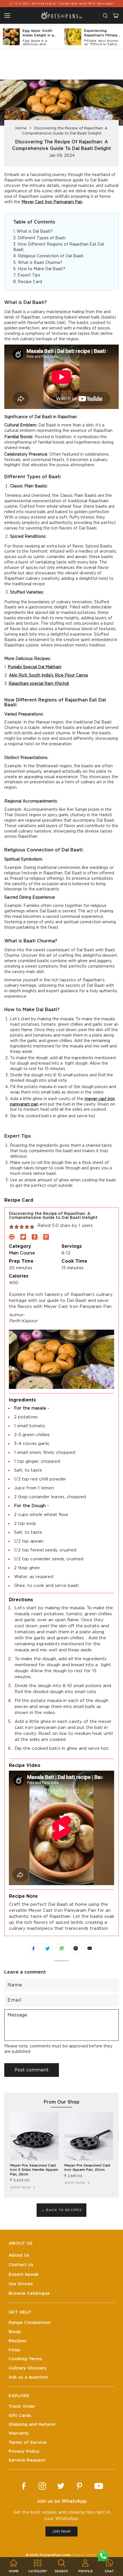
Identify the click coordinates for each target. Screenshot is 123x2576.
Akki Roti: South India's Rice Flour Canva (48, 675)
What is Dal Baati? (35, 232)
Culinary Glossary (28, 2368)
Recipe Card (30, 282)
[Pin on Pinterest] (76, 1948)
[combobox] (105, 16)
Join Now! (61, 2531)
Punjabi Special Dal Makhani (34, 667)
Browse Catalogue (29, 2293)
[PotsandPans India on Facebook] (24, 2486)
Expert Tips (29, 275)
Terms (91, 2555)
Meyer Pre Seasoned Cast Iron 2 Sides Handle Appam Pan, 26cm (34, 2170)
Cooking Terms (25, 2359)
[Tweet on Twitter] (48, 1949)
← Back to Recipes (62, 2210)
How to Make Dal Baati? (41, 269)
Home (21, 128)
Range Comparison (30, 2323)
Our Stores (21, 2284)
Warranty (19, 2433)
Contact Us (21, 2265)
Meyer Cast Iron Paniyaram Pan (52, 202)
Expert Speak (24, 2274)
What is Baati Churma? (40, 263)
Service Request (27, 2460)
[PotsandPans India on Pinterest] (79, 2486)
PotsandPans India (55, 2555)
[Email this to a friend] (90, 1948)
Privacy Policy (24, 2451)
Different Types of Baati (42, 238)
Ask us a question (28, 2377)
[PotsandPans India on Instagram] (42, 2486)
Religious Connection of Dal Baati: (51, 256)
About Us (19, 2255)
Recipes (17, 2341)
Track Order (22, 2406)
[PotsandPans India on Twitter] (61, 2486)
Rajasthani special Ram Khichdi (39, 684)
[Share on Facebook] (34, 1949)
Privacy (78, 2555)
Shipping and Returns (32, 2424)
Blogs (15, 2332)
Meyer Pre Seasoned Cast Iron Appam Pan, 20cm (87, 2168)
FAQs (14, 2350)
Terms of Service (28, 2442)
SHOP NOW (20, 2187)
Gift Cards (20, 2416)
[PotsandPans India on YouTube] (99, 2486)
